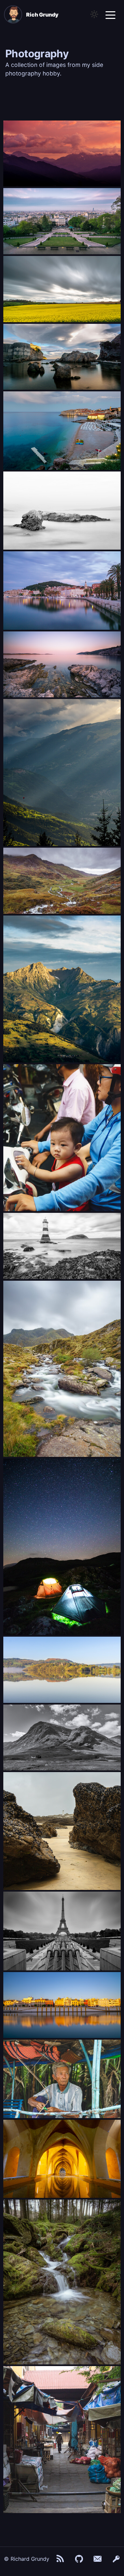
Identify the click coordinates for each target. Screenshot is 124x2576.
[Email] (98, 2559)
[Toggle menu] (110, 15)
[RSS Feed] (61, 2559)
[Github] (79, 2559)
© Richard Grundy (27, 2559)
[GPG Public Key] (116, 2559)
